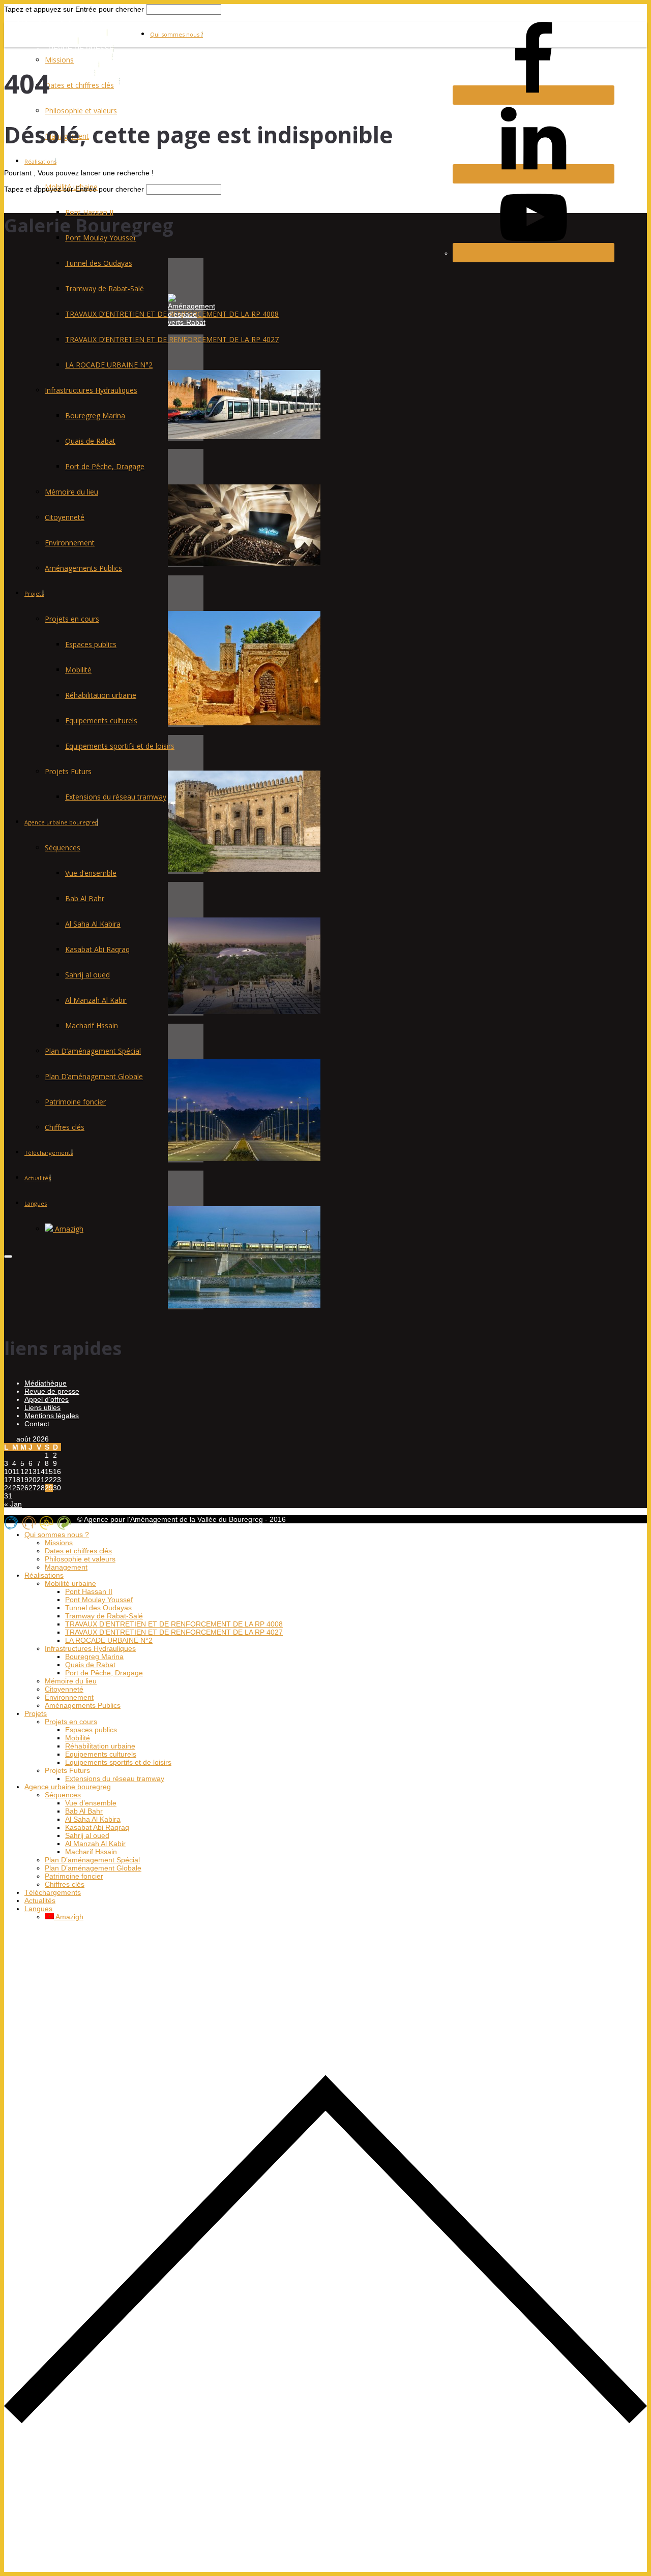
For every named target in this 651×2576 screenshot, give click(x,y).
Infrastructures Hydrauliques (91, 390)
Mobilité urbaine (70, 1583)
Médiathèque (46, 1383)
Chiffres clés (65, 1127)
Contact (37, 1424)
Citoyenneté (65, 517)
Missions (59, 60)
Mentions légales (52, 1416)
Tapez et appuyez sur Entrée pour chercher (74, 9)
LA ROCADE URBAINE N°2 (109, 365)
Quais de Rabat (90, 441)
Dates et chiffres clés (79, 85)
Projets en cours (72, 619)
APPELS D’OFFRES (81, 57)
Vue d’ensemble (91, 873)
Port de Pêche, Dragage (105, 466)
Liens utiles (42, 1407)
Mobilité (78, 670)
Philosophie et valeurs (81, 111)
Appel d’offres (47, 1399)
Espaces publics (91, 644)
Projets (34, 593)
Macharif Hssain (92, 1025)
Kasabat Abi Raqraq (97, 949)
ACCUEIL (64, 41)
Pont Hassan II (89, 212)
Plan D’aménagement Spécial (93, 1051)
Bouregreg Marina (95, 416)
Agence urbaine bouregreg (61, 822)
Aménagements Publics (83, 568)
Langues (36, 1203)
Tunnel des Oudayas (99, 263)
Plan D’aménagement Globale (94, 1076)
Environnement (70, 543)
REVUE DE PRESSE (81, 49)
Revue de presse (52, 1391)
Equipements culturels (101, 720)
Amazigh (68, 1229)
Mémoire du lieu (71, 492)
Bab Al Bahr (85, 898)
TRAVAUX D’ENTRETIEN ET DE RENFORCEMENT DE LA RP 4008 (174, 1624)
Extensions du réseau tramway (116, 797)
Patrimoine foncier (75, 1102)
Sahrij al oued (87, 975)
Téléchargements (49, 1153)
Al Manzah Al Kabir (96, 1000)
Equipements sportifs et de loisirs (120, 746)
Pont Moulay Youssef (99, 1600)
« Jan (13, 1504)
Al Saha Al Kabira (93, 924)
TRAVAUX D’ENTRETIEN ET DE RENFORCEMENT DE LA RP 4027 (172, 339)
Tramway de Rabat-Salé (105, 288)
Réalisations (40, 161)
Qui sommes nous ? (176, 34)
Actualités (38, 1178)
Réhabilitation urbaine (101, 695)
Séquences (63, 848)
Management (66, 1567)
